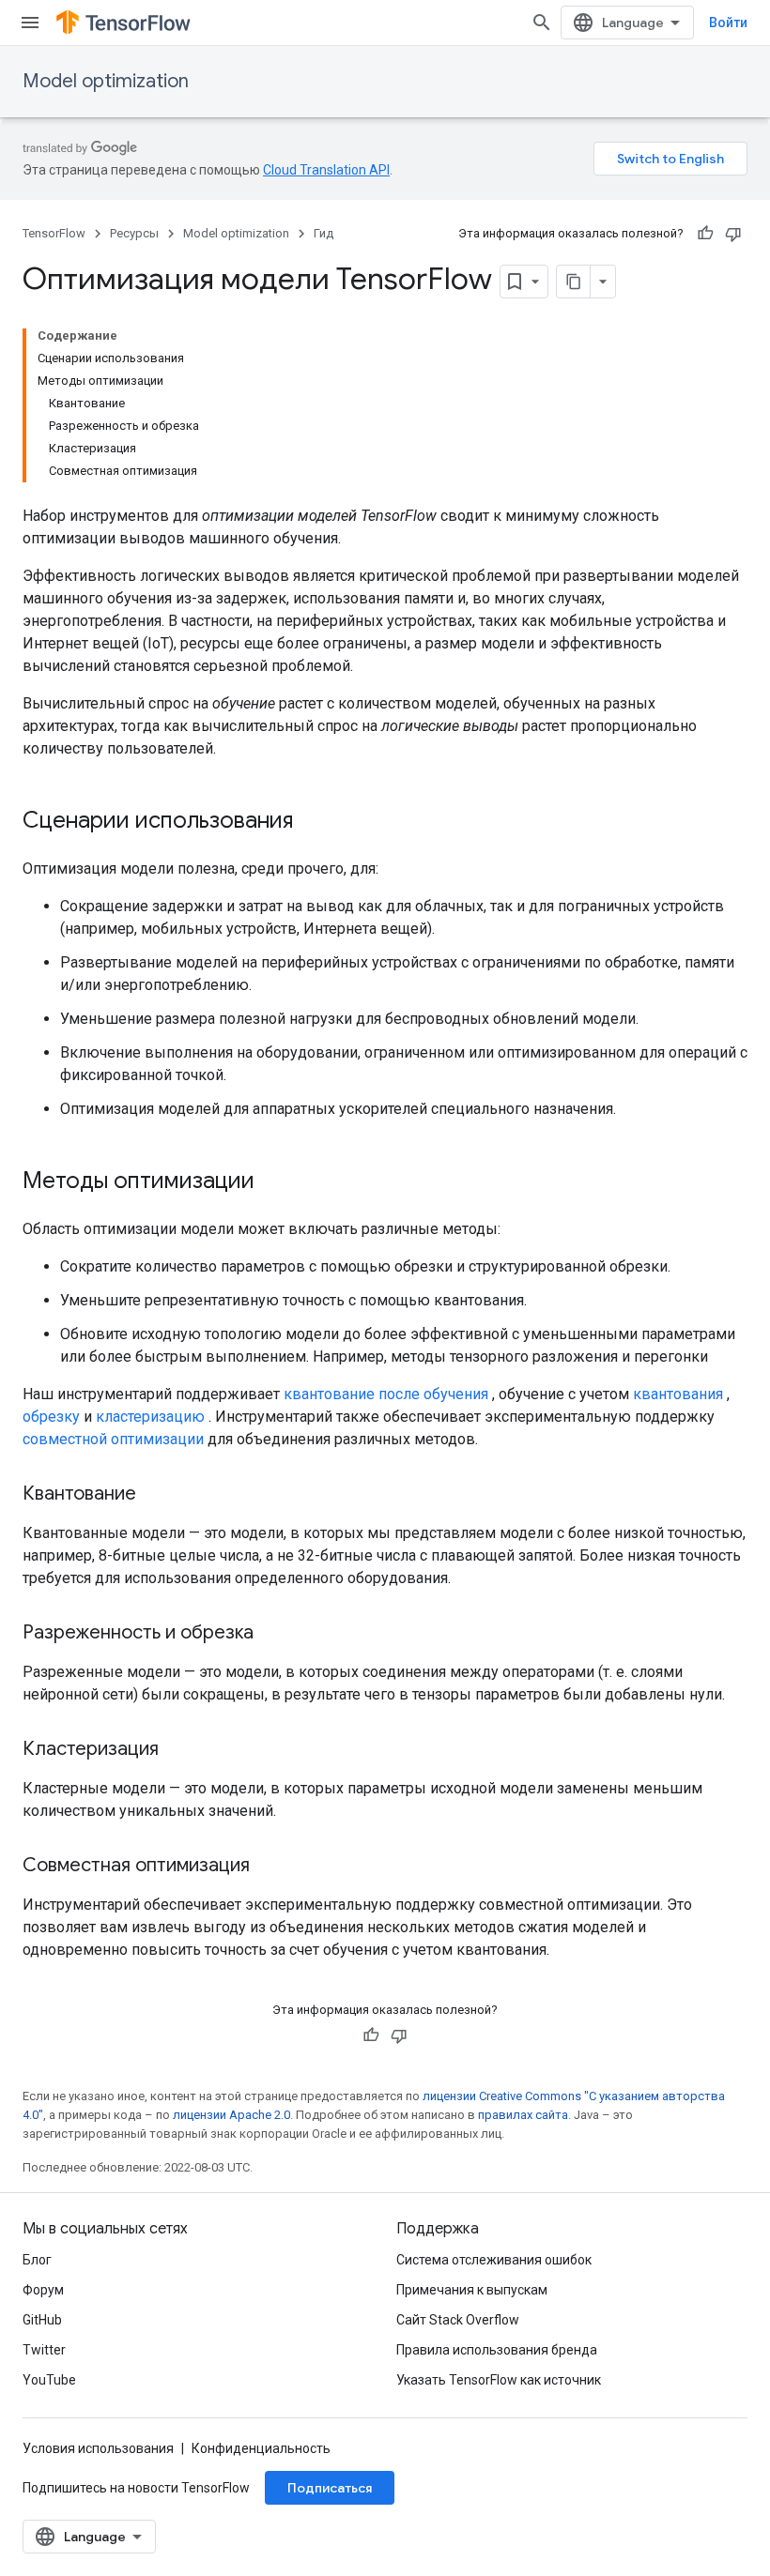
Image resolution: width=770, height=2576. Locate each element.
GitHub (42, 2320)
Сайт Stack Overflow (458, 2320)
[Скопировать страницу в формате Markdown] (574, 282)
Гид (323, 233)
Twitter (44, 2350)
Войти (728, 23)
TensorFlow (54, 233)
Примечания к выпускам (472, 2290)
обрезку (51, 1417)
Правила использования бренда (497, 2350)
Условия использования (98, 2448)
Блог (37, 2260)
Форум (43, 2290)
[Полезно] (705, 234)
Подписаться (330, 2488)
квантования (678, 1394)
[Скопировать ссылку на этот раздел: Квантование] (155, 1495)
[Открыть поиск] (542, 23)
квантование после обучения (386, 1394)
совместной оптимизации (113, 1439)
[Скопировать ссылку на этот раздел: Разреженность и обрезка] (272, 1634)
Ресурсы (134, 233)
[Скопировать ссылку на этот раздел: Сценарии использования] (312, 822)
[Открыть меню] (30, 23)
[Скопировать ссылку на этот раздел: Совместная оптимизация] (269, 1867)
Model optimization (106, 81)
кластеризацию (150, 1417)
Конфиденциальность (261, 2448)
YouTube (49, 2380)
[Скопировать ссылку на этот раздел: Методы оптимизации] (273, 1182)
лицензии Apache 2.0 (231, 2115)
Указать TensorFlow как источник (499, 2380)
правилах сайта (523, 2115)
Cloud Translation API (326, 170)
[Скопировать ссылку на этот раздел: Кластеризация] (177, 1750)
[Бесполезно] (733, 234)
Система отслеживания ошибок (494, 2260)
